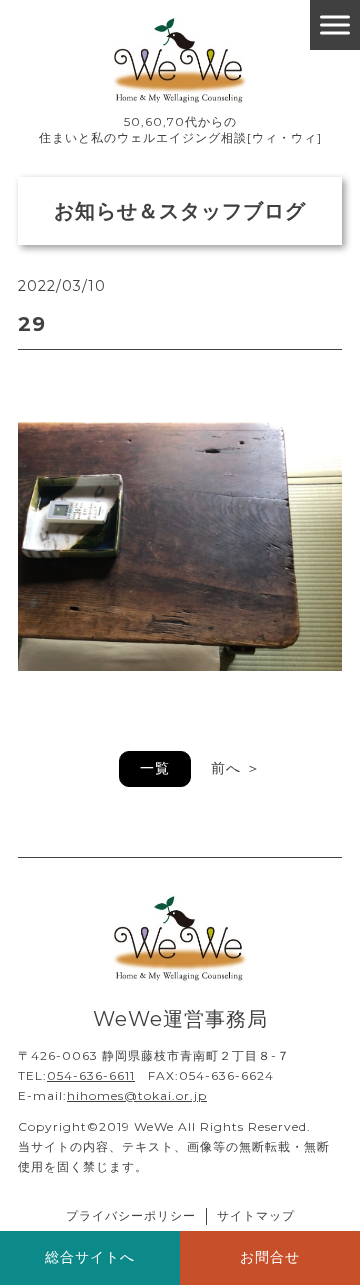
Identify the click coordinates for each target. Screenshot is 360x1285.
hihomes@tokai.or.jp (137, 1095)
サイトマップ (256, 1215)
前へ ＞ (236, 768)
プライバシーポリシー (131, 1215)
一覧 (155, 768)
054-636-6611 (91, 1075)
